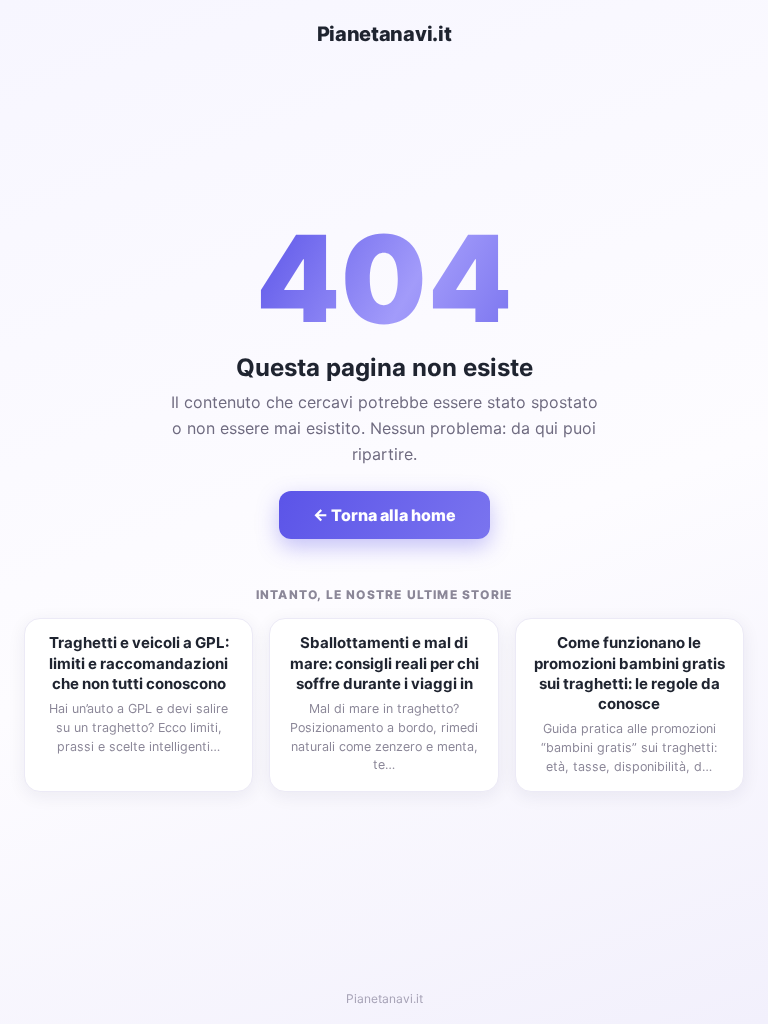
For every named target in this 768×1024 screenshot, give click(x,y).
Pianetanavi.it (384, 34)
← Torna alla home (384, 515)
